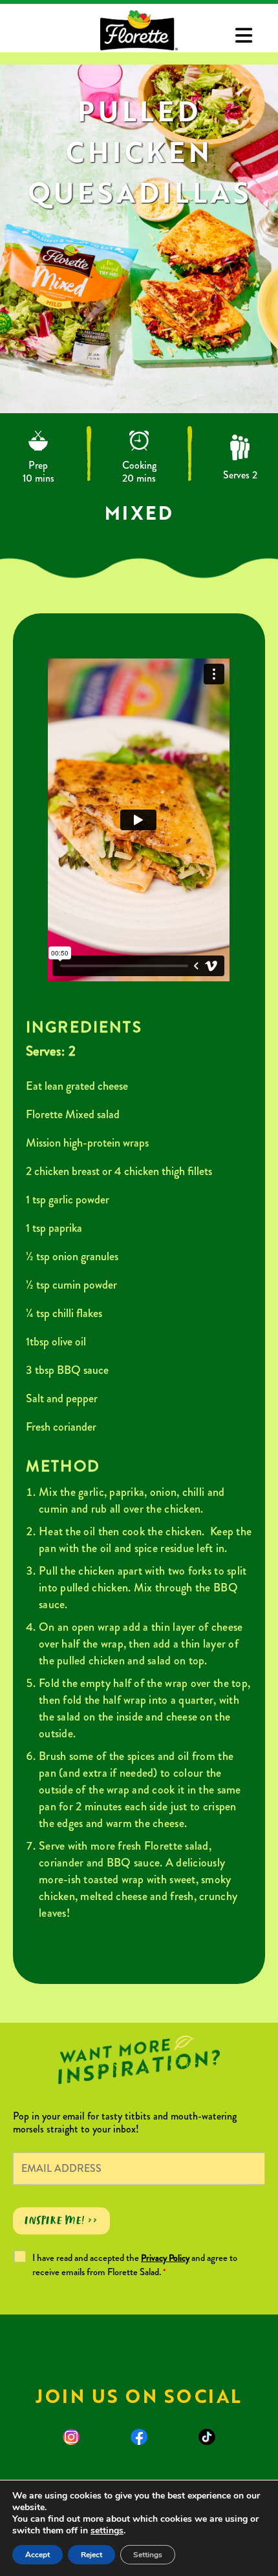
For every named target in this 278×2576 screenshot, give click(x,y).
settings (107, 2531)
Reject (91, 2555)
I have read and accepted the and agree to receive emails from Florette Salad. (135, 2265)
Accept (37, 2555)
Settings (148, 2555)
